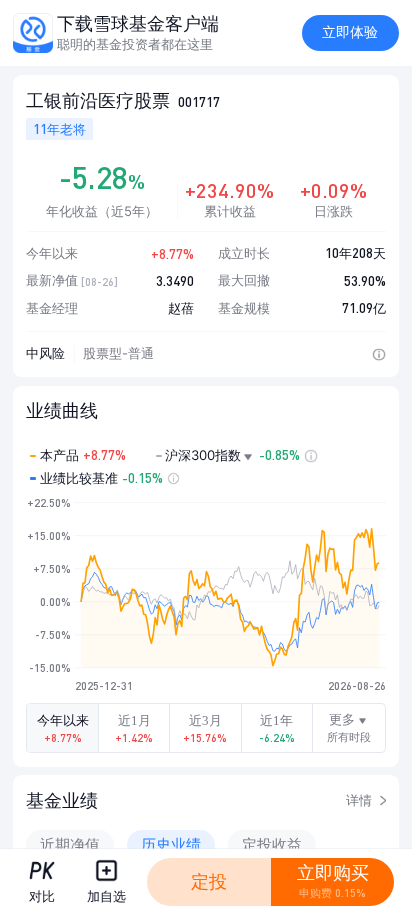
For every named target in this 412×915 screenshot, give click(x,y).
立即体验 (350, 32)
